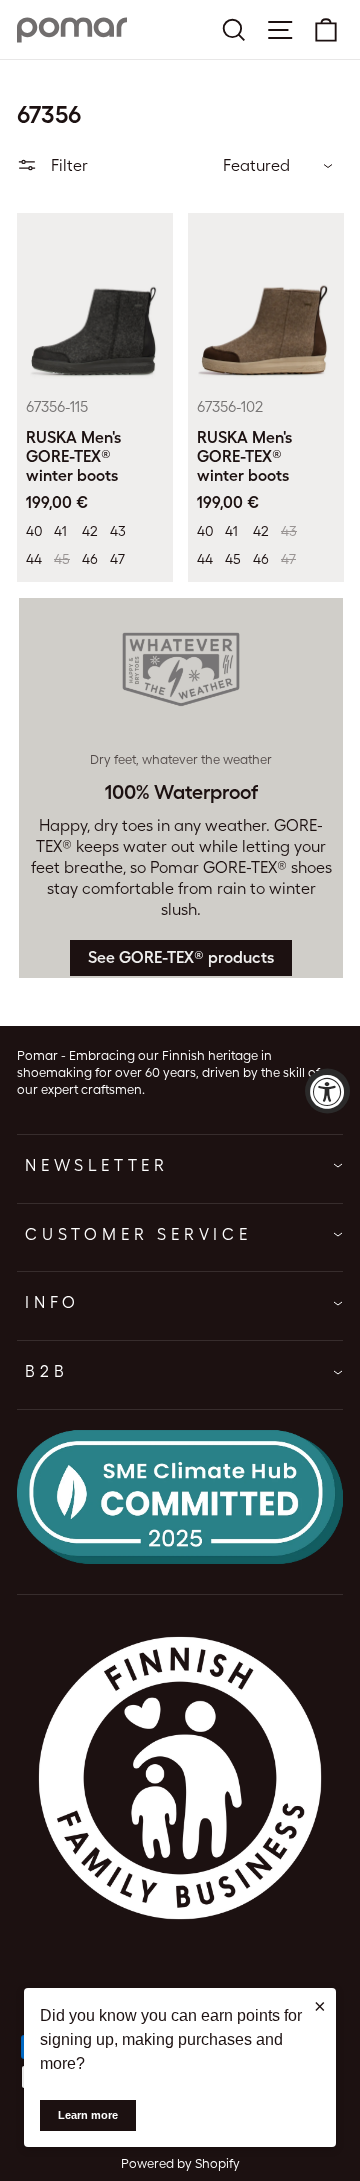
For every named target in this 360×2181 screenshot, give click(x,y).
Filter (67, 165)
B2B (46, 1371)
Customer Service (138, 1234)
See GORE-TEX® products (181, 957)
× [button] (320, 2006)
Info (52, 1302)
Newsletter (97, 1165)
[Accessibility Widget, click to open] (327, 1090)
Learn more (88, 2115)
